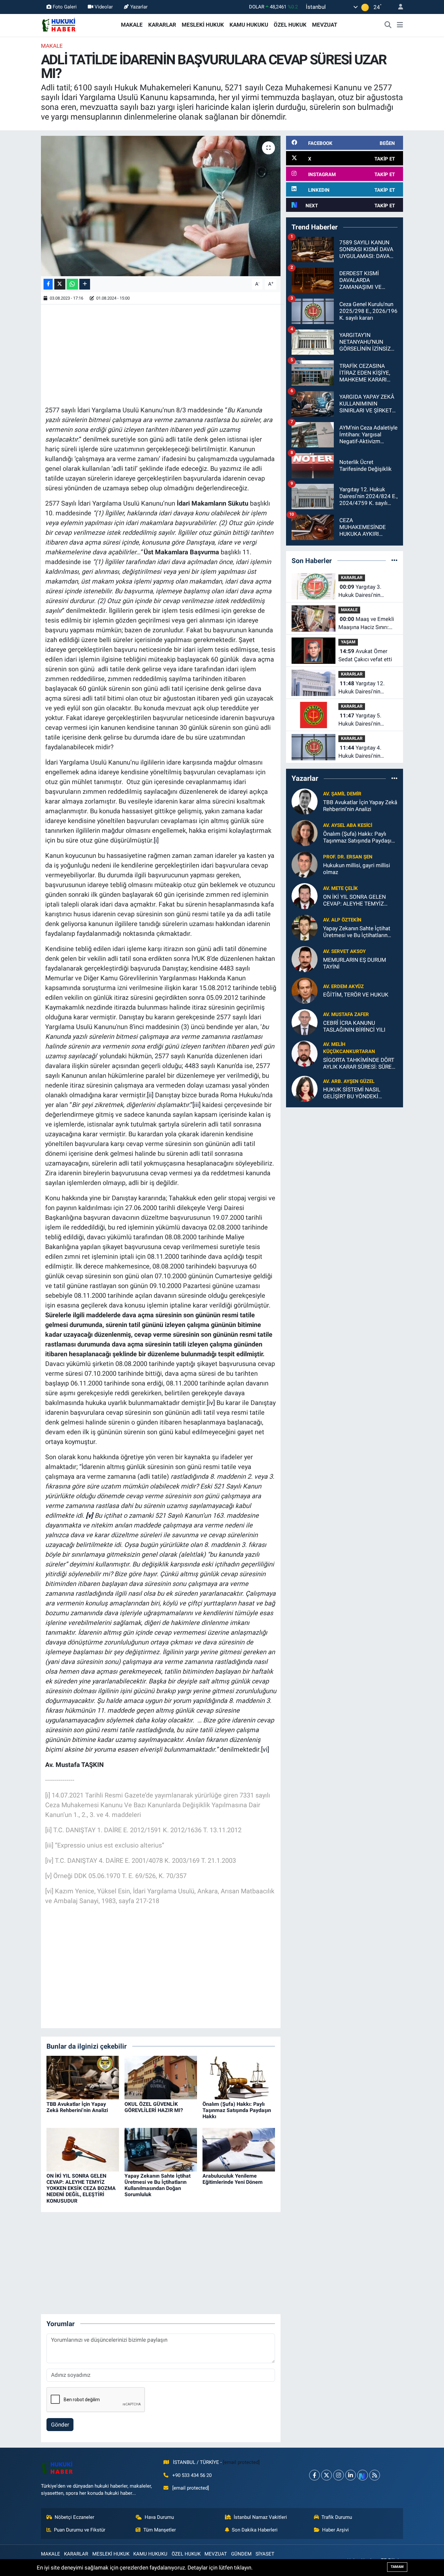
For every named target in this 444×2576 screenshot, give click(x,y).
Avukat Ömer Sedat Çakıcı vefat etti (365, 655)
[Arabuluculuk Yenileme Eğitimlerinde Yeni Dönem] (239, 2149)
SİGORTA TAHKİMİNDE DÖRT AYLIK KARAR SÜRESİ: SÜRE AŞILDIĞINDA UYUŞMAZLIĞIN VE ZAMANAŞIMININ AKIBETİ (360, 1064)
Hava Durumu (159, 2517)
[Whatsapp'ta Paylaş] (72, 284)
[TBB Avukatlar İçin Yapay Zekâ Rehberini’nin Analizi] (83, 2077)
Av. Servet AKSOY (344, 951)
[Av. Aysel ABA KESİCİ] (305, 832)
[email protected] (241, 2462)
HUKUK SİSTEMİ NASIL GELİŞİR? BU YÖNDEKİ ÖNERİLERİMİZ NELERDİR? (356, 1093)
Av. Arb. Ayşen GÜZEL (349, 1081)
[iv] (211, 1403)
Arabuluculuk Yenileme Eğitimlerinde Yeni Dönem (233, 2179)
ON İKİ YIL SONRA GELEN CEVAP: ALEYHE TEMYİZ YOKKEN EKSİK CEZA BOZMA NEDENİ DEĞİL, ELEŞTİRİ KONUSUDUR (81, 2188)
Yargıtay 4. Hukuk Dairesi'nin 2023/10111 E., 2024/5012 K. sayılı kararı (362, 752)
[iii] (196, 1105)
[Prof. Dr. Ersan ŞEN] (305, 864)
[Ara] (388, 25)
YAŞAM (348, 642)
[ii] (150, 1095)
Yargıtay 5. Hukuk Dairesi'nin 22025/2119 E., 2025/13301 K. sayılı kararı (364, 720)
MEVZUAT (325, 25)
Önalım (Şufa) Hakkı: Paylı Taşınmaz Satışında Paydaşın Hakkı (237, 2110)
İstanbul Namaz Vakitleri (260, 2517)
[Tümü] (394, 560)
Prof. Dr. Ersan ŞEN (348, 857)
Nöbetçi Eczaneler (74, 2517)
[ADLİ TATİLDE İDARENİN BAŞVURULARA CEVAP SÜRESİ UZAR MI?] (161, 206)
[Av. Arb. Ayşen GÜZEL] (305, 1088)
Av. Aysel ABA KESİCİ (348, 825)
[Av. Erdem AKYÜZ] (305, 990)
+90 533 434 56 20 (192, 2475)
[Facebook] (314, 2475)
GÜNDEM (241, 2554)
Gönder (60, 2425)
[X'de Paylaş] (60, 284)
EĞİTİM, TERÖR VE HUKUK (356, 995)
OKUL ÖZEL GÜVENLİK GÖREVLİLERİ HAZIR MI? (154, 2107)
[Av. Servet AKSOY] (305, 959)
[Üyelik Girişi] (398, 7)
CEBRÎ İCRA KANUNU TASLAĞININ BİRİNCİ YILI (354, 1026)
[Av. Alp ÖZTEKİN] (305, 927)
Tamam (397, 2567)
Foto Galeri (65, 7)
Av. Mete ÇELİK (340, 888)
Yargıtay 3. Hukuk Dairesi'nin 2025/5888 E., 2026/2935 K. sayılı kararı (362, 592)
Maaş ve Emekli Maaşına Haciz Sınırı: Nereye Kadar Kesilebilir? (366, 624)
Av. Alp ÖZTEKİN (342, 920)
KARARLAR (162, 25)
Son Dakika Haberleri (255, 2530)
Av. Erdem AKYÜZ (343, 986)
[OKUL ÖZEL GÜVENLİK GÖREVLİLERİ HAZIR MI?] (161, 2077)
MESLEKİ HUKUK (203, 25)
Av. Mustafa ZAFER (346, 1014)
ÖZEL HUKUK (290, 25)
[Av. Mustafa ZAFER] (305, 1022)
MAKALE (132, 25)
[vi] (265, 1749)
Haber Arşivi (335, 2530)
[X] (326, 2475)
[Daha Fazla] (85, 284)
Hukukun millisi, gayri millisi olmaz (357, 869)
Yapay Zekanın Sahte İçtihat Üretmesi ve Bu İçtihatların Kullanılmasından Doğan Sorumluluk (157, 2185)
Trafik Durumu (337, 2517)
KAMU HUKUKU (249, 25)
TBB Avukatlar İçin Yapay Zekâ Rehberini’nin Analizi (77, 2107)
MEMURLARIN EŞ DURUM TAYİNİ (355, 963)
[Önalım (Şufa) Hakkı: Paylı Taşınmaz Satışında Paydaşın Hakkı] (239, 2077)
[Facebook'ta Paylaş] (48, 284)
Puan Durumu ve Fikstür (80, 2530)
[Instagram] (339, 2475)
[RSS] (375, 2475)
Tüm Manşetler (160, 2530)
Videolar (104, 7)
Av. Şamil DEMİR (342, 794)
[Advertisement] (163, 354)
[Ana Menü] (400, 25)
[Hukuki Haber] (59, 24)
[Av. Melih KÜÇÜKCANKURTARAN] (305, 1053)
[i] (156, 840)
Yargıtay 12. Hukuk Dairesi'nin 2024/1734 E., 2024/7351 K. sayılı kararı (362, 688)
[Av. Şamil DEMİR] (305, 801)
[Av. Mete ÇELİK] (305, 895)
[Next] (363, 2475)
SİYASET (265, 2554)
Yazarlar (139, 7)
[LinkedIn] (351, 2475)
